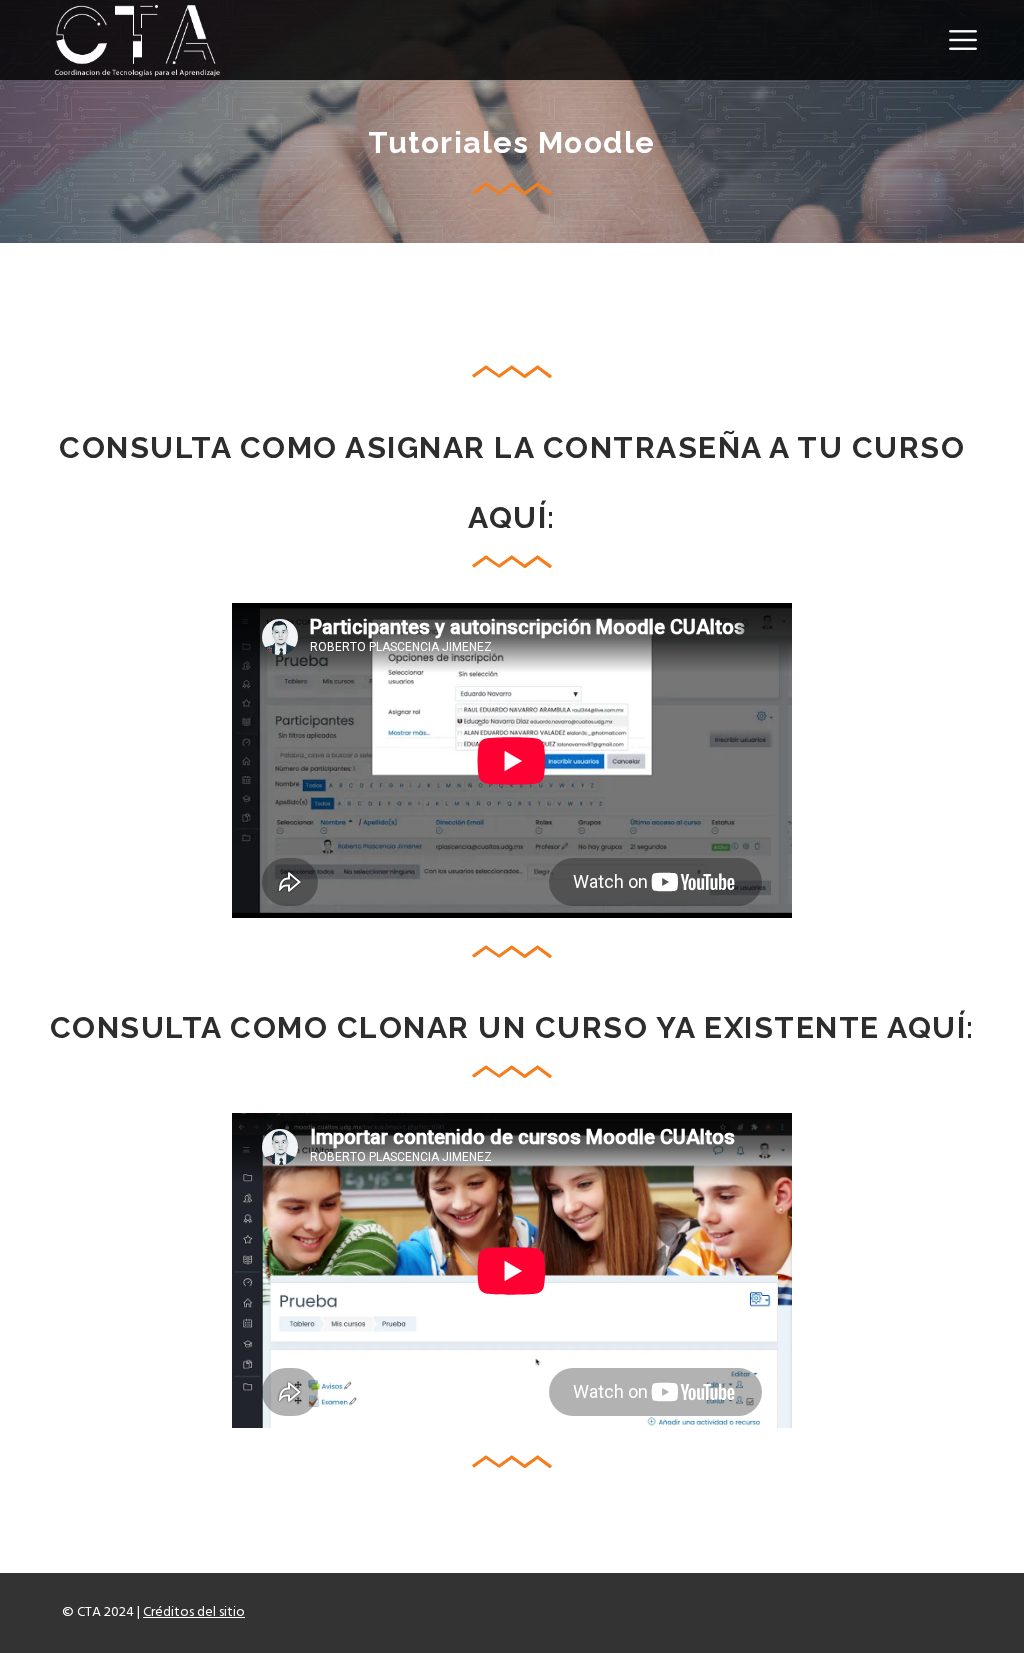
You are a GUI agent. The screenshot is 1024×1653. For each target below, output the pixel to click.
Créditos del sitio (194, 1612)
